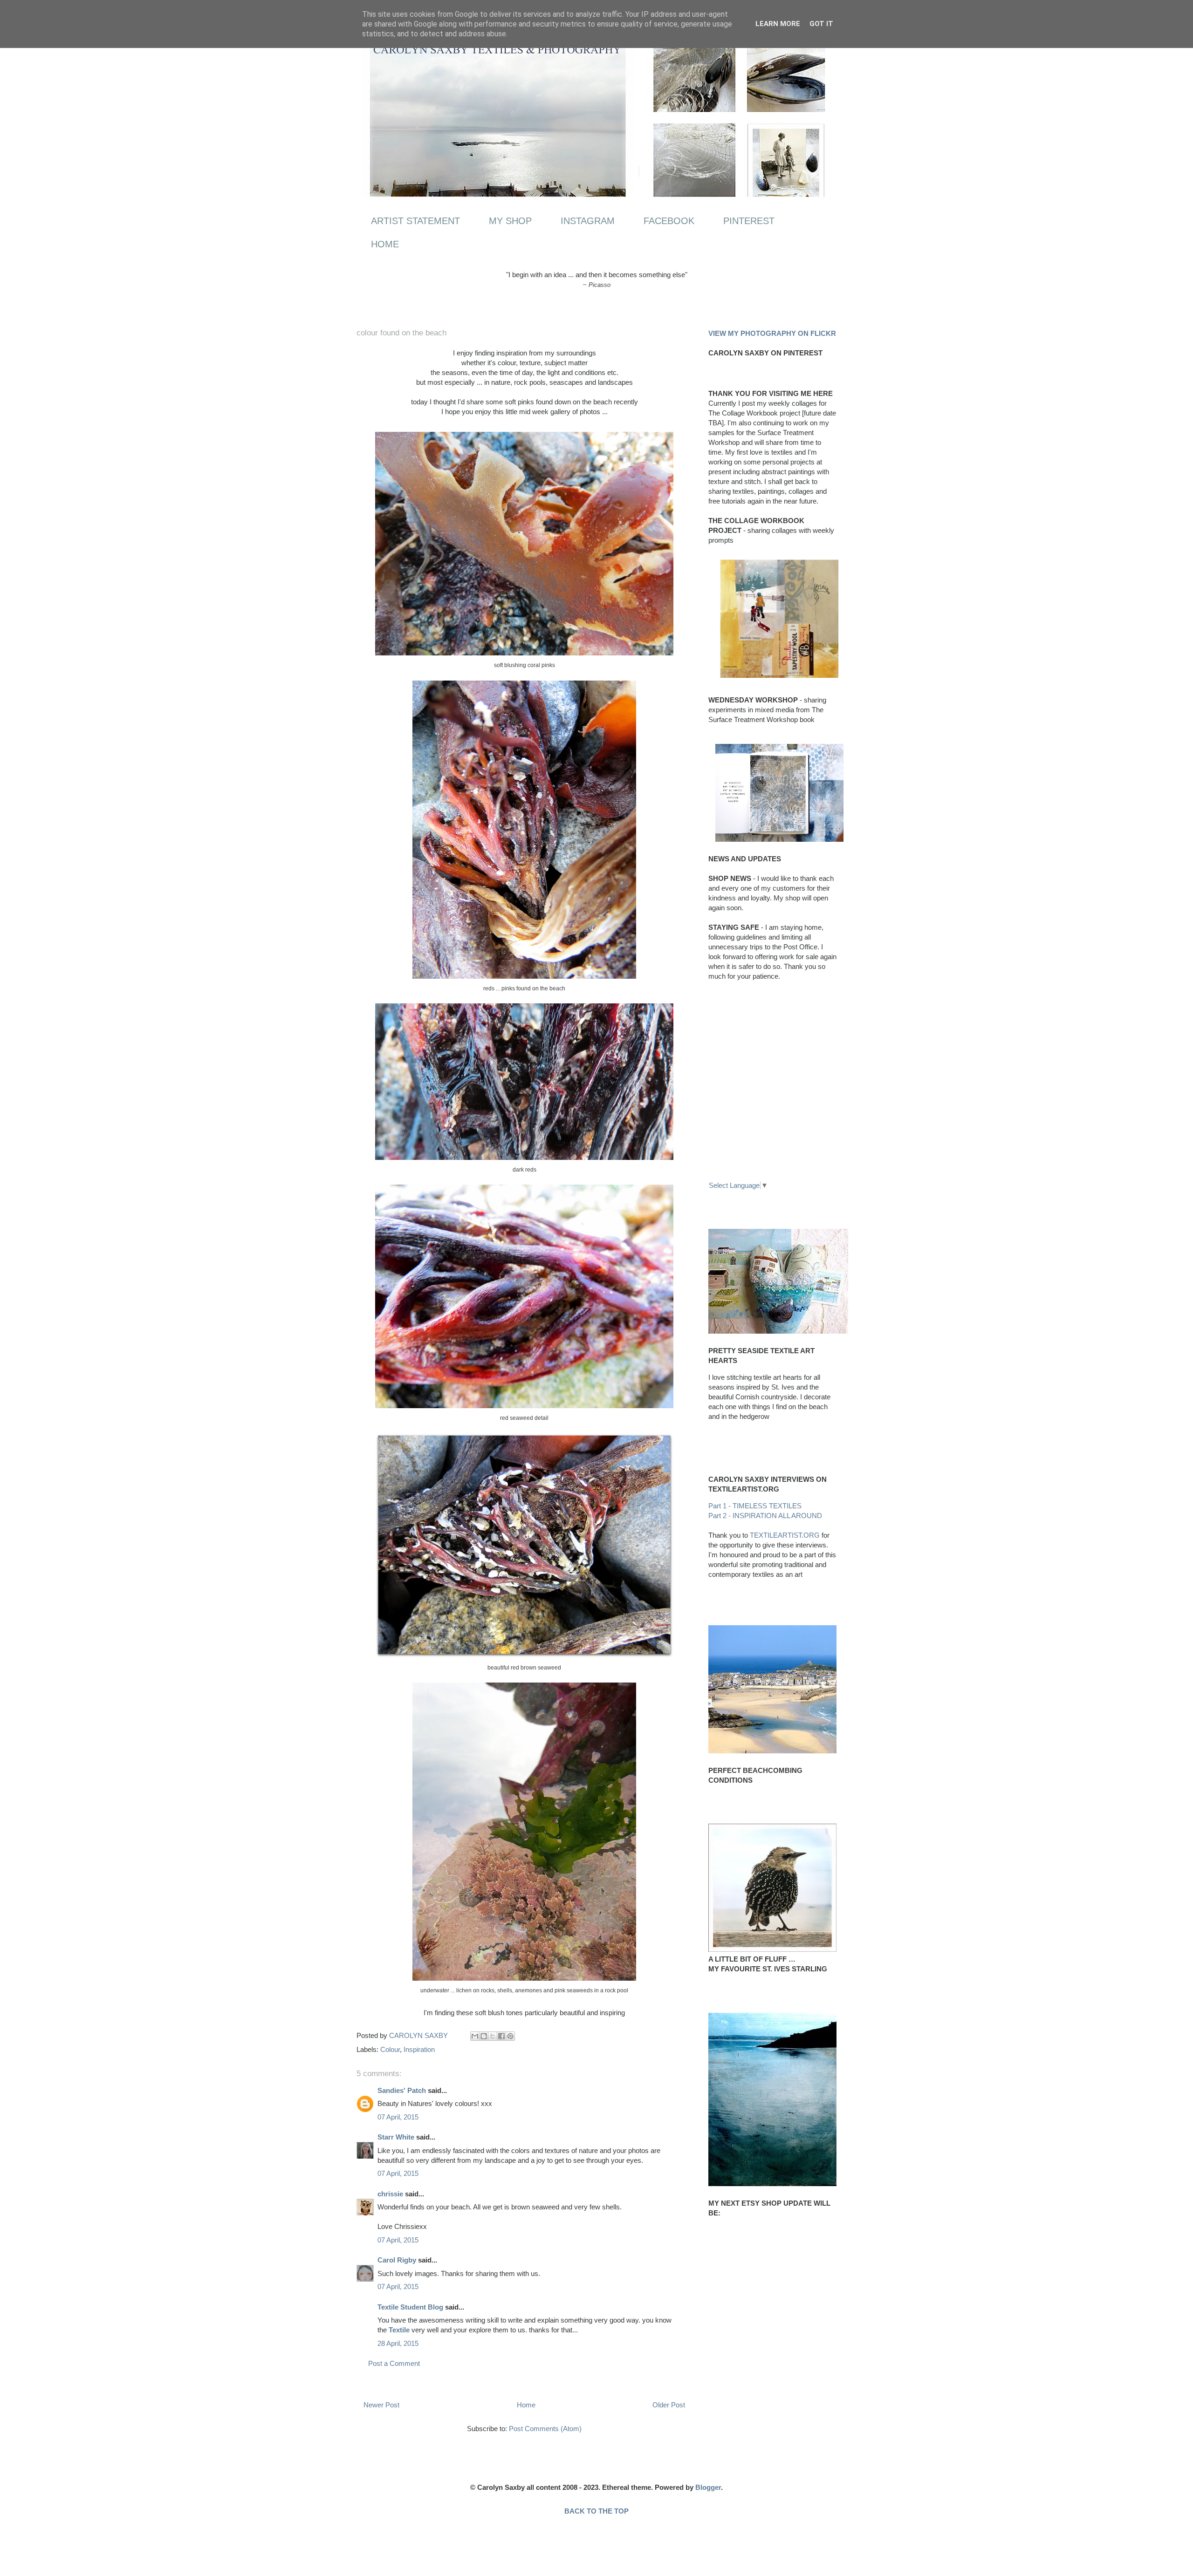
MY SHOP (510, 221)
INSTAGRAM (588, 221)
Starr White (396, 2137)
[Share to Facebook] (501, 2036)
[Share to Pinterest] (510, 2036)
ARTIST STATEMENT (415, 221)
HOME (385, 244)
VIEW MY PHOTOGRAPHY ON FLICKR (772, 333)
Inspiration (419, 2049)
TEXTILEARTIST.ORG (785, 1535)
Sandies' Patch (402, 2090)
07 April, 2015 (398, 2117)
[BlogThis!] (484, 2036)
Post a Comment (394, 2363)
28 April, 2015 (398, 2343)
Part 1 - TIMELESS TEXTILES (755, 1506)
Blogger (708, 2487)
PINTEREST (749, 221)
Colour (390, 2049)
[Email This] (475, 2036)
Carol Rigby (397, 2260)
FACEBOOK (669, 221)
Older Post (669, 2405)
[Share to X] (493, 2036)
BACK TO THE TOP (596, 2511)
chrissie (390, 2194)
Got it (821, 24)
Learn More (778, 24)
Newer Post (381, 2405)
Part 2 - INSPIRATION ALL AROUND (765, 1516)
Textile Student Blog (410, 2307)
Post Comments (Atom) (545, 2429)
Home (526, 2405)
